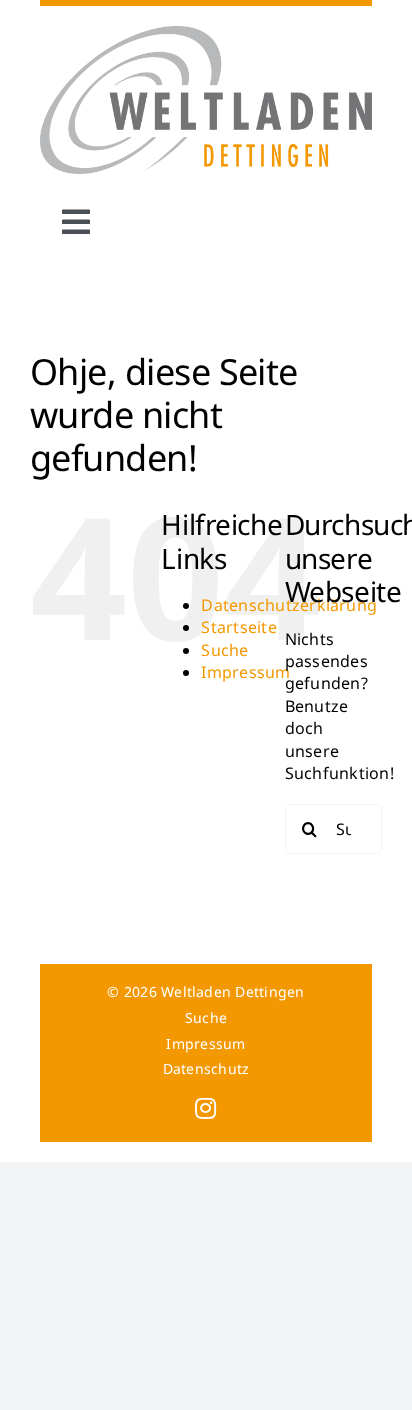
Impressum (245, 672)
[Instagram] (205, 1108)
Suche (224, 650)
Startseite (238, 627)
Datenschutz (206, 1068)
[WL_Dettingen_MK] (206, 34)
